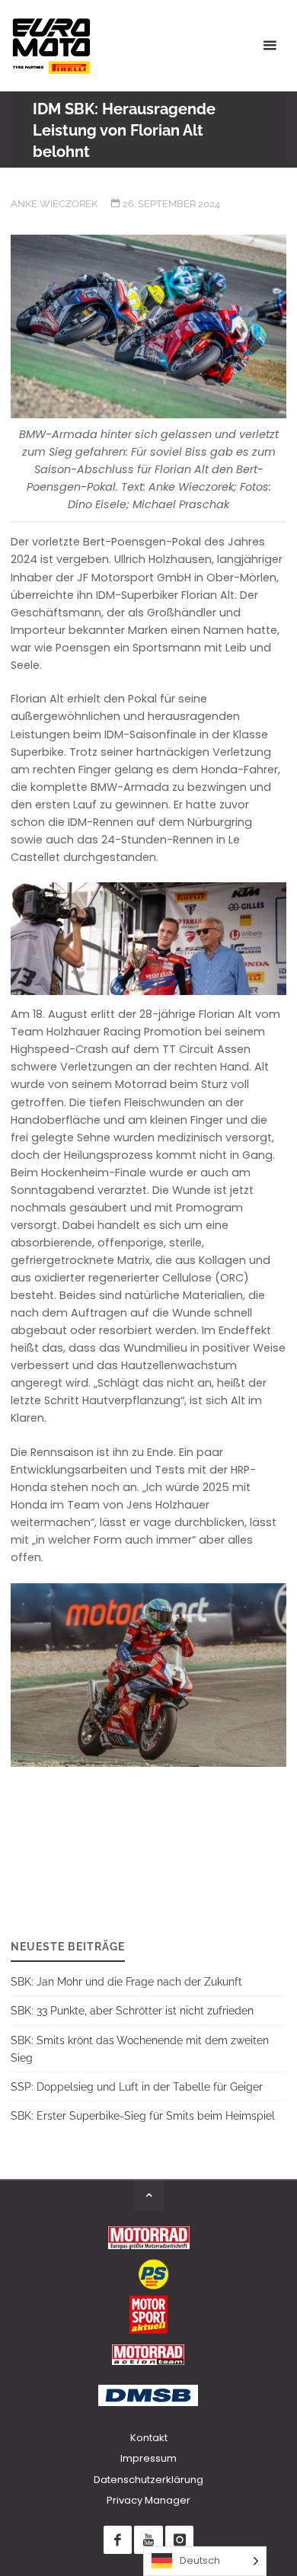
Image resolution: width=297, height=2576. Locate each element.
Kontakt (149, 2438)
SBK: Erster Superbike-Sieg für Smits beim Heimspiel (143, 2115)
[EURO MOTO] (51, 46)
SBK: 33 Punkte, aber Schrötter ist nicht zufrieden (132, 2010)
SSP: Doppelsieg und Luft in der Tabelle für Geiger (137, 2086)
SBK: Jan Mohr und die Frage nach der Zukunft (126, 1981)
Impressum (148, 2458)
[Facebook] (118, 2540)
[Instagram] (179, 2540)
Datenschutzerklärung (148, 2480)
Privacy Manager (148, 2500)
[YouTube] (148, 2540)
